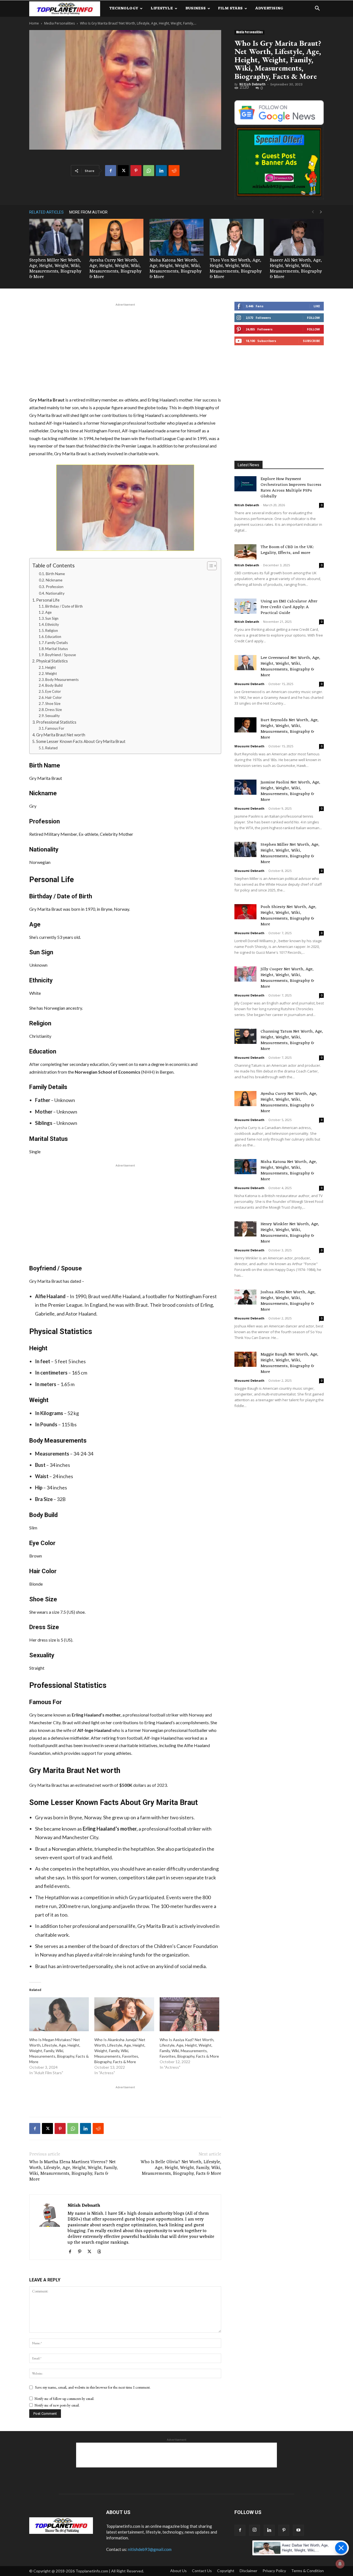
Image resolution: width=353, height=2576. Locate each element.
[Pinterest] (136, 171)
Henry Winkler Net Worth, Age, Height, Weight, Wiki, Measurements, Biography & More (290, 1233)
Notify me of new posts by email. (57, 2405)
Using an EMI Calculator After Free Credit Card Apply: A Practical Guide (289, 607)
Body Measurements (62, 680)
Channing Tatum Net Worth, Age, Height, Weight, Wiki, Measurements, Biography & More (292, 1040)
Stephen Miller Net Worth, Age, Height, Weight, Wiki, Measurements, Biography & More (55, 269)
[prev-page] (313, 212)
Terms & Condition (307, 2571)
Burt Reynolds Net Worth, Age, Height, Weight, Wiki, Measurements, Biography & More (290, 729)
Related (51, 748)
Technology (124, 8)
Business (196, 8)
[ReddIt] (174, 171)
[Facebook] (111, 171)
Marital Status (57, 649)
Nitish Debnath (252, 84)
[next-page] (321, 212)
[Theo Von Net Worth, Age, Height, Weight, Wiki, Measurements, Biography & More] (237, 237)
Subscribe (311, 341)
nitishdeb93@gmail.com (150, 2549)
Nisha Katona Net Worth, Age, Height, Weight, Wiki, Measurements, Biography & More (176, 269)
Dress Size (54, 710)
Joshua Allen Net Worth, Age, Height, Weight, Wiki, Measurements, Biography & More (288, 1301)
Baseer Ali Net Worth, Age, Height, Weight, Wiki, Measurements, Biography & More (296, 269)
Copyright (226, 2571)
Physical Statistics (52, 661)
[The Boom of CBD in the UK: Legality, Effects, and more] (245, 552)
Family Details (57, 643)
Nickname (54, 580)
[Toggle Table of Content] (209, 566)
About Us (178, 2571)
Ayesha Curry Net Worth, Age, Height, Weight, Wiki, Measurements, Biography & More (115, 269)
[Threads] (101, 2252)
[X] (123, 171)
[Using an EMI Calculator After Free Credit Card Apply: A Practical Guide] (245, 606)
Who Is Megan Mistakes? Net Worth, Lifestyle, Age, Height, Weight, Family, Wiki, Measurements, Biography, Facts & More (59, 2051)
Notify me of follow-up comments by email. (64, 2399)
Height (50, 667)
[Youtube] (298, 2530)
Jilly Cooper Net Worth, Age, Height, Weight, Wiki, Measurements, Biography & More (287, 978)
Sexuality (53, 716)
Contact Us (202, 2571)
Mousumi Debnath (249, 684)
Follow (313, 318)
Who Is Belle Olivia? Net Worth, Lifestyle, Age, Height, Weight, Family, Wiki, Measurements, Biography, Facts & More (181, 2168)
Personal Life (48, 600)
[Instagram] (255, 2530)
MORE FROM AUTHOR (88, 212)
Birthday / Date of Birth (64, 606)
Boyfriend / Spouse (61, 655)
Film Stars (230, 8)
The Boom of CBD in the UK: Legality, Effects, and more (287, 550)
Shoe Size (53, 704)
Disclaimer (248, 2571)
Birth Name (55, 574)
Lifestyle (162, 8)
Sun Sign (52, 618)
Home (34, 23)
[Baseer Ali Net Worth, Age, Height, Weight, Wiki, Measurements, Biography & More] (297, 237)
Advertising (269, 8)
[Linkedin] (161, 171)
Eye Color (53, 691)
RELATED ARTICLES (46, 212)
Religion (52, 630)
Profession (55, 587)
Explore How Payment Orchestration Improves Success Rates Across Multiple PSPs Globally (291, 488)
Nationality (55, 593)
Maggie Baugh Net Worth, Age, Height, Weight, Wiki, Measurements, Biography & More (289, 1363)
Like (317, 306)
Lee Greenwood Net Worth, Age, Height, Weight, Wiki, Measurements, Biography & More (290, 667)
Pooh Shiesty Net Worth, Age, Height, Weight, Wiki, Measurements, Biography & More (288, 916)
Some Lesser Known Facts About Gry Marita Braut (81, 741)
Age (48, 612)
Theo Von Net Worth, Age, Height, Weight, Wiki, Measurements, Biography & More (236, 269)
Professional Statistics (56, 722)
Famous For (55, 728)
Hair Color (54, 697)
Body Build (54, 685)
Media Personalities (59, 23)
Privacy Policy (274, 2571)
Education (53, 637)
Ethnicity (52, 624)
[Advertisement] (125, 349)
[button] (317, 9)
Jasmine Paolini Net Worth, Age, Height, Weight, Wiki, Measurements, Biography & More (290, 791)
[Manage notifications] (340, 2564)
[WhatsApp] (149, 171)
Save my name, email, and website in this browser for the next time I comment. (93, 2387)
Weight (51, 673)
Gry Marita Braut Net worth (61, 735)
